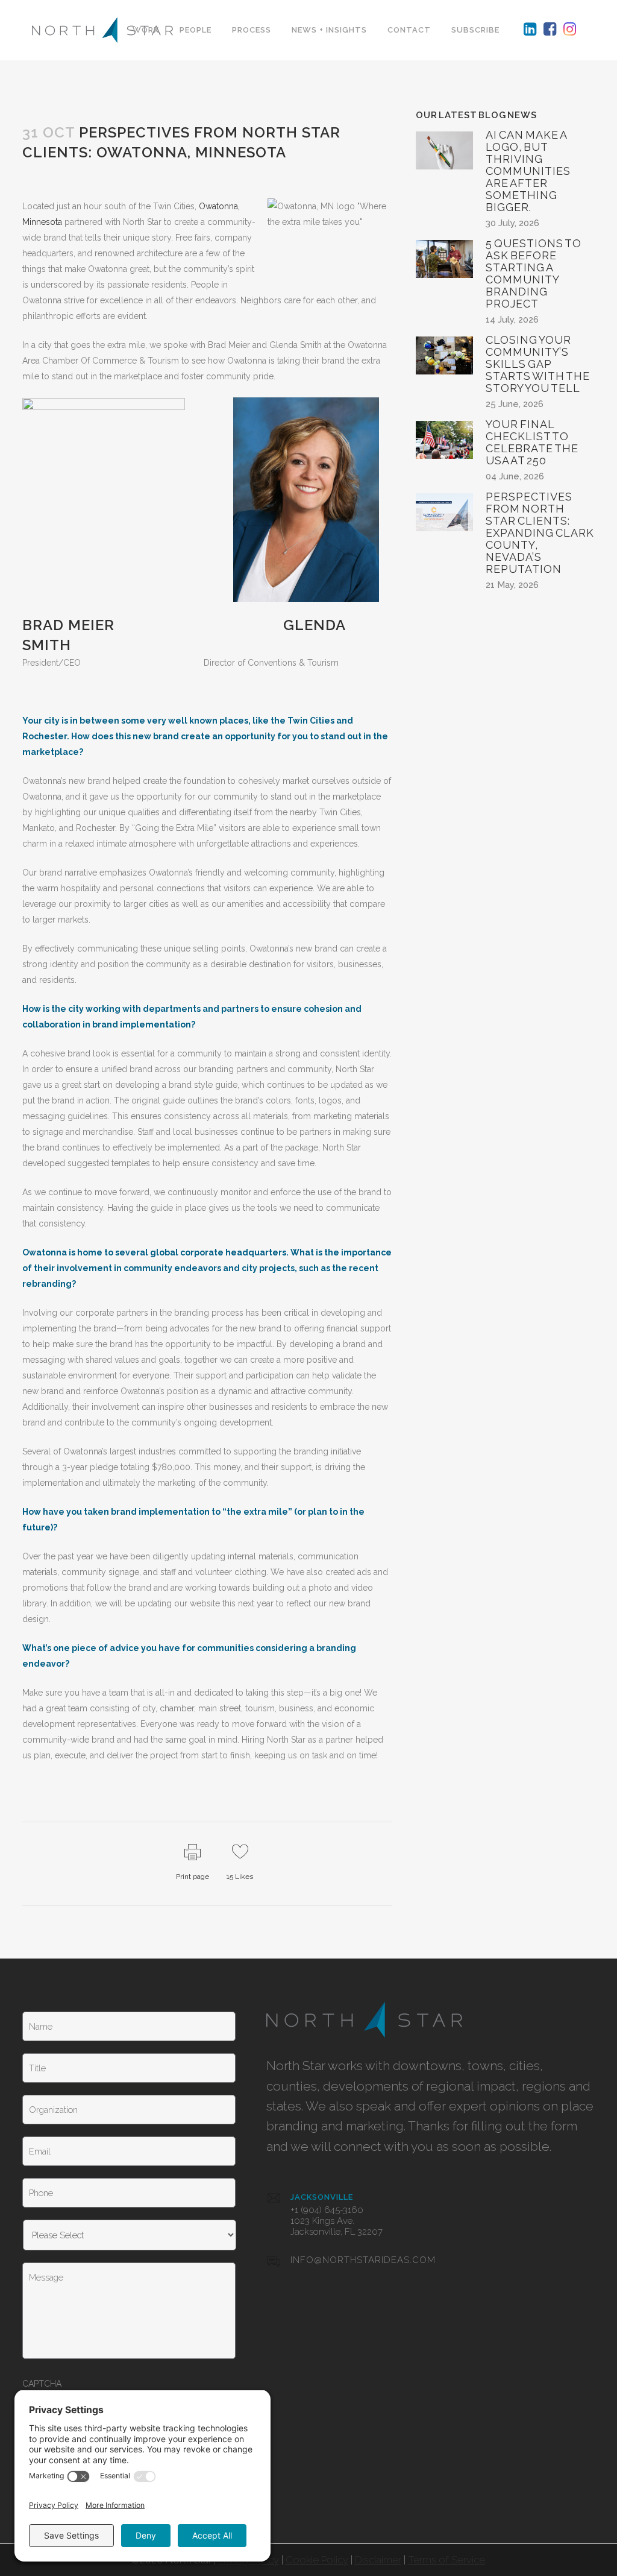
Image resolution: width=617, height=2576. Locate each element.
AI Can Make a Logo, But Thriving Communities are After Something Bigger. (528, 171)
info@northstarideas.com (363, 2260)
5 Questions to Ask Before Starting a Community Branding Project (534, 273)
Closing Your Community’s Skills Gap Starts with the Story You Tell (538, 364)
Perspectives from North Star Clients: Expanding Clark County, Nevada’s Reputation (540, 533)
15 (240, 1877)
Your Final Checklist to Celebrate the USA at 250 (532, 442)
